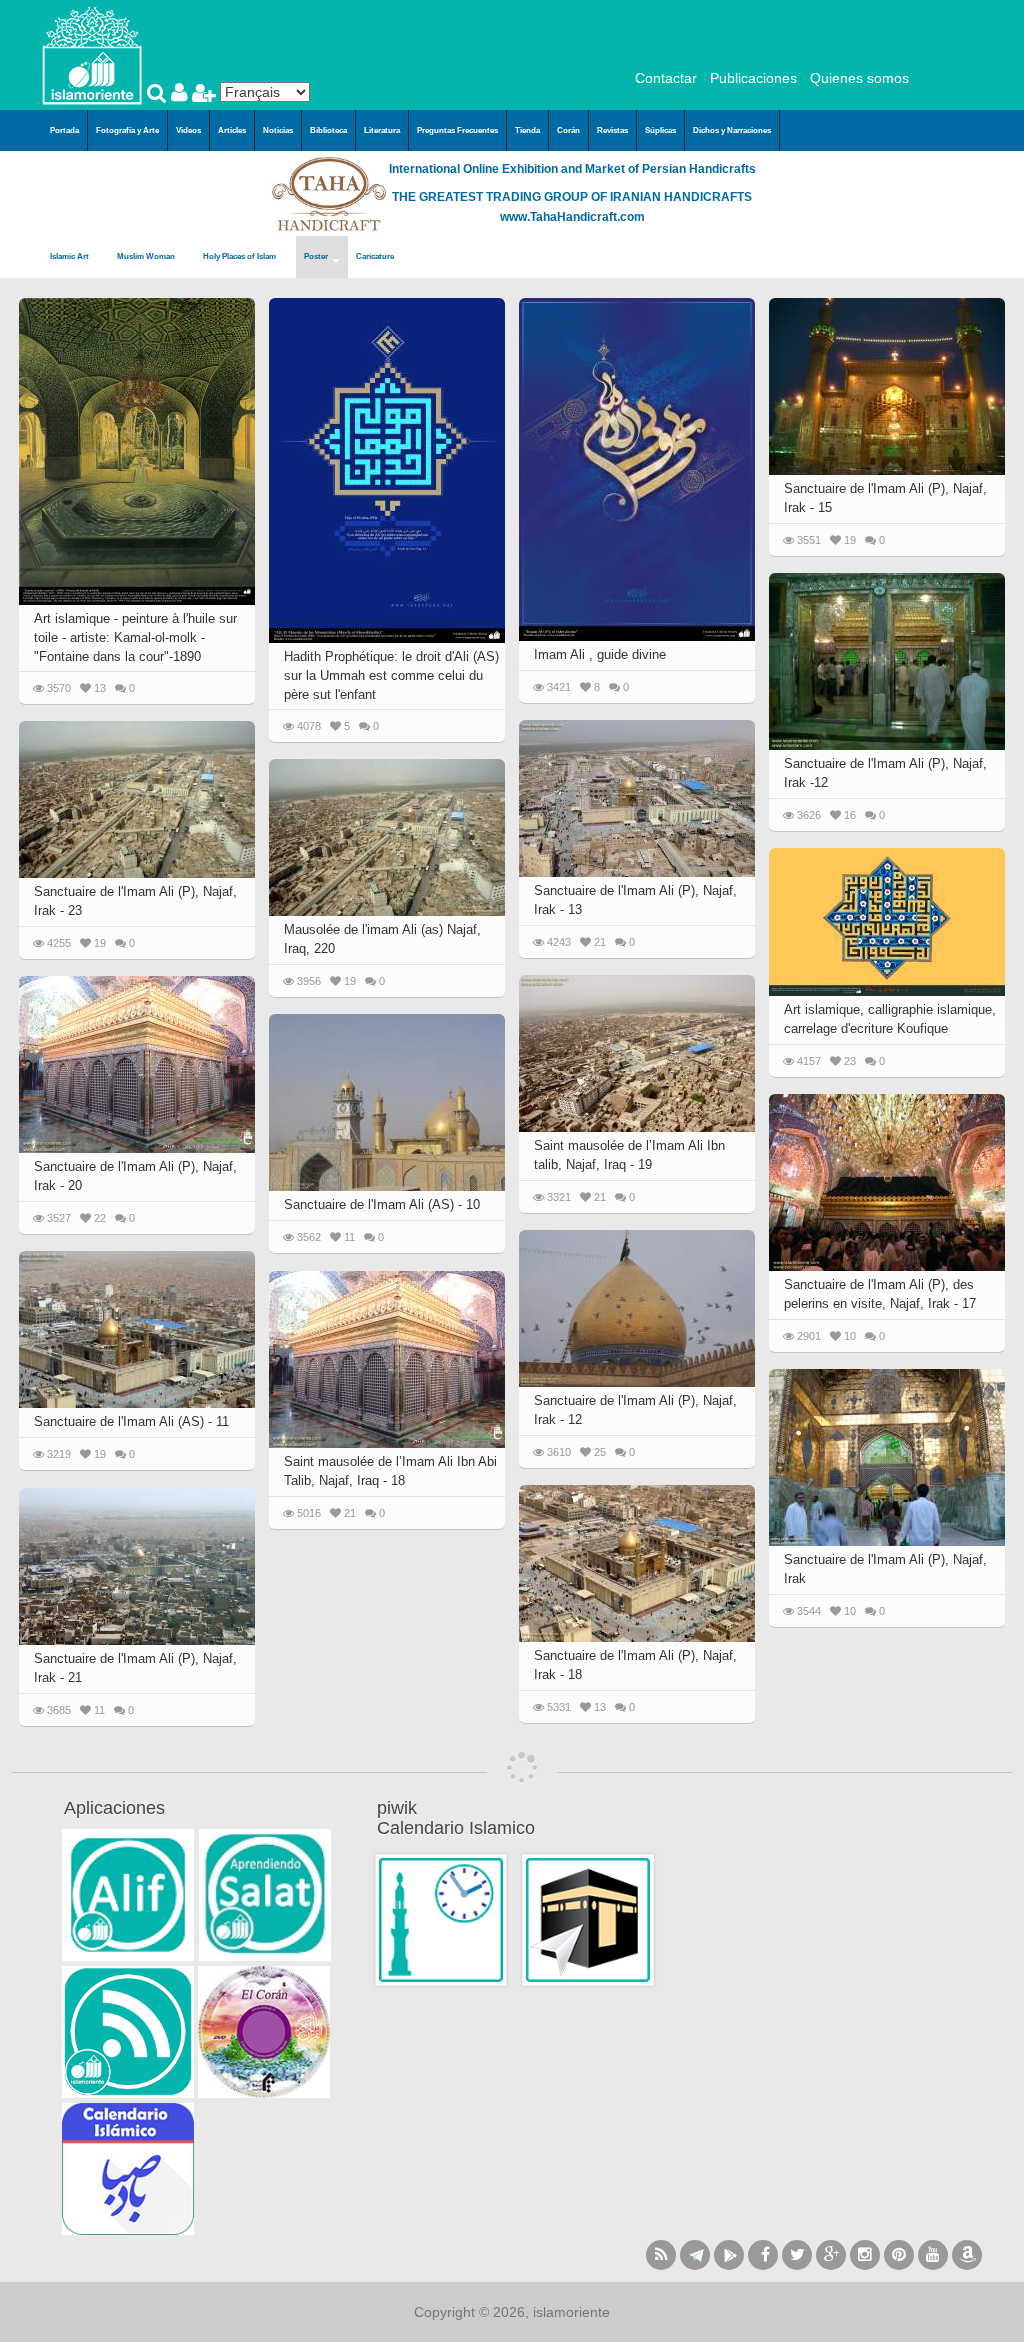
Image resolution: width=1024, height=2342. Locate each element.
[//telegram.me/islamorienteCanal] (695, 2255)
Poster (317, 256)
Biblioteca (328, 130)
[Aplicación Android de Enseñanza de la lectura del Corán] (128, 1895)
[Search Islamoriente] (159, 95)
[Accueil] (92, 54)
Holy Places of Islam (240, 256)
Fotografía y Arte (127, 130)
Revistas (612, 130)
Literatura (382, 130)
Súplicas (660, 130)
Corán (568, 130)
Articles (232, 130)
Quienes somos (859, 78)
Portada (64, 130)
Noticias (278, 130)
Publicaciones (753, 78)
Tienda (527, 130)
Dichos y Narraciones (732, 130)
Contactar (666, 78)
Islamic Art (70, 256)
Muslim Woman (147, 256)
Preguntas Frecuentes (457, 130)
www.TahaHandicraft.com (572, 217)
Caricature (375, 256)
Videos (188, 130)
